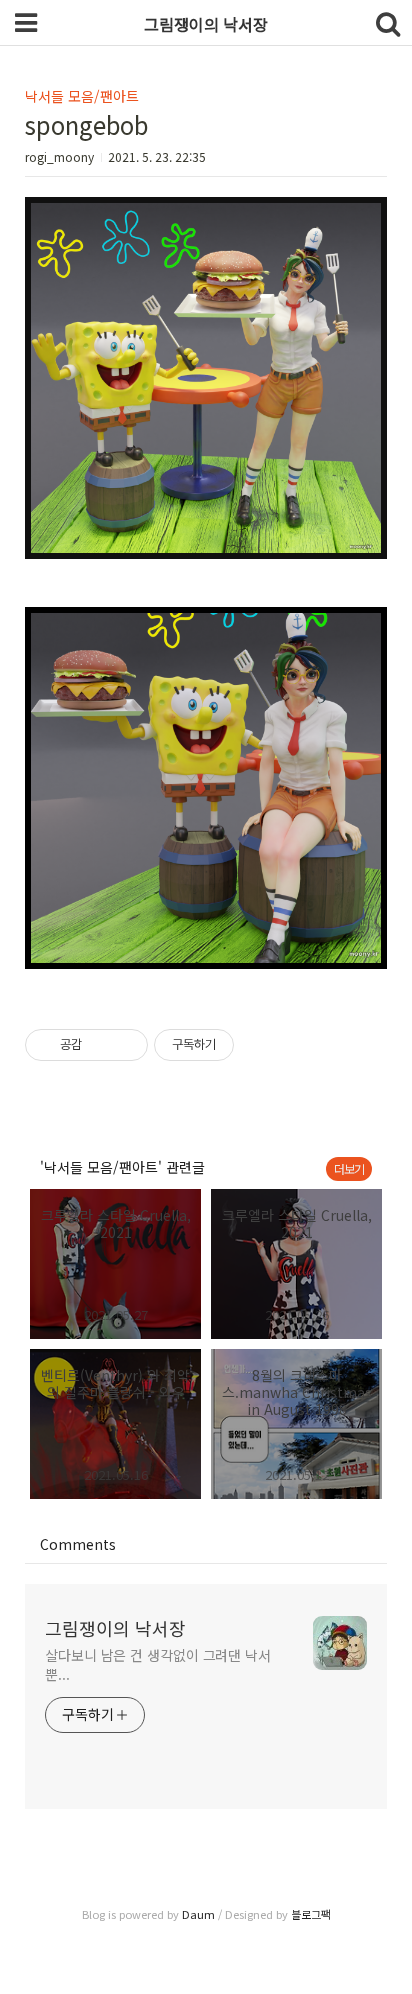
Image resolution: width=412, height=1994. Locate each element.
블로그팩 (311, 1914)
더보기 (349, 1168)
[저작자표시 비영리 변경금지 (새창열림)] (261, 1045)
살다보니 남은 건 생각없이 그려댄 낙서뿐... (158, 1664)
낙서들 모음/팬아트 (82, 96)
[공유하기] (100, 1045)
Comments (78, 1544)
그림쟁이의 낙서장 (115, 1628)
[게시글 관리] (125, 1045)
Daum (198, 1914)
